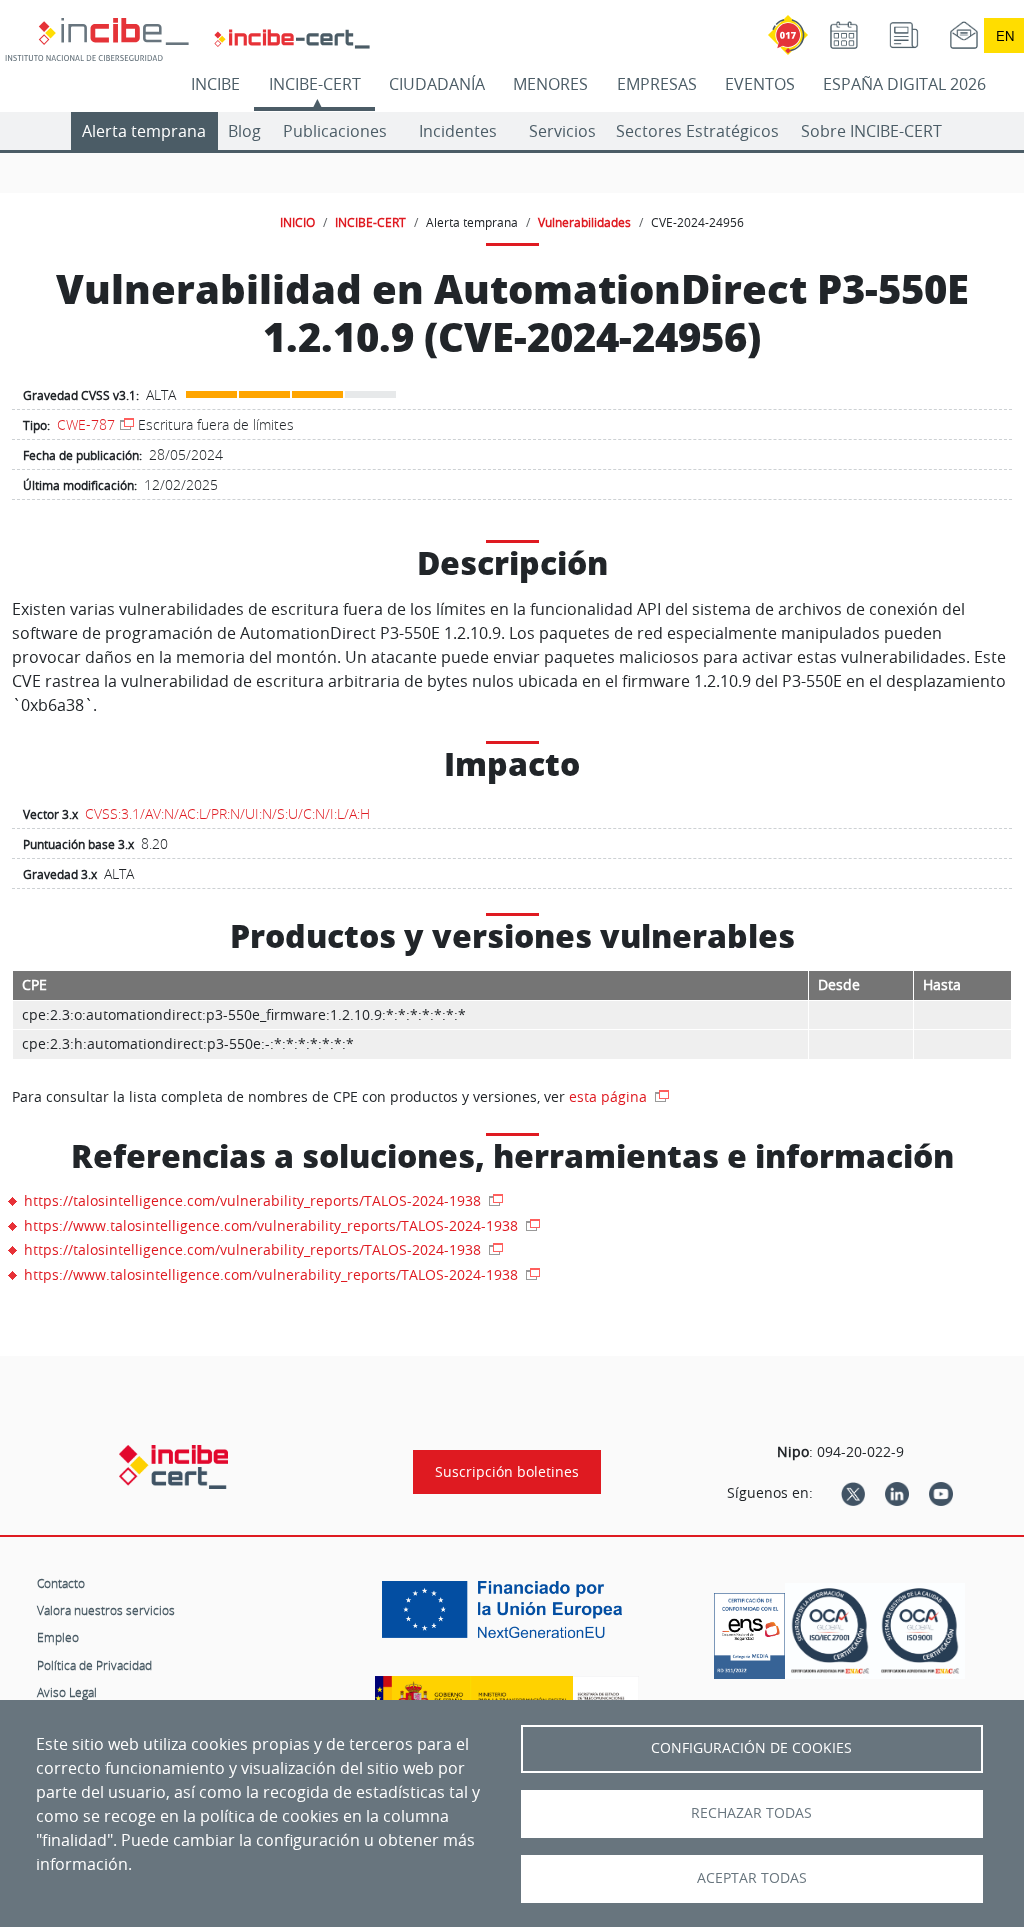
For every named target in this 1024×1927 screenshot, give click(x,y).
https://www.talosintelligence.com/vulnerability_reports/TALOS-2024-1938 (273, 1225)
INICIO (297, 222)
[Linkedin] (897, 1493)
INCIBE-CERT (315, 84)
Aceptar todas (752, 1878)
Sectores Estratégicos (697, 131)
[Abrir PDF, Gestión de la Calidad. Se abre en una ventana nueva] (920, 1631)
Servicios (562, 131)
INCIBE (215, 84)
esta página (610, 1096)
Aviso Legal (67, 1692)
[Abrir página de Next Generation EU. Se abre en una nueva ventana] (507, 1617)
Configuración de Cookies (751, 1748)
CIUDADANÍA (437, 84)
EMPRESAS (657, 84)
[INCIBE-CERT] (173, 1467)
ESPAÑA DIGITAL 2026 (904, 84)
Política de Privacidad (94, 1665)
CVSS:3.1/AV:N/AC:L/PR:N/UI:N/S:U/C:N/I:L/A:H (227, 813)
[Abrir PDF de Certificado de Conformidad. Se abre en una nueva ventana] (749, 1631)
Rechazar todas (751, 1813)
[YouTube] (941, 1493)
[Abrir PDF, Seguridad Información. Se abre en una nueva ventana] (830, 1631)
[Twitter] (853, 1493)
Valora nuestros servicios (106, 1610)
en (1005, 35)
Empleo (58, 1637)
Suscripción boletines (507, 1472)
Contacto (61, 1583)
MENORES (550, 84)
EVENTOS (760, 84)
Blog (244, 131)
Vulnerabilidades (584, 222)
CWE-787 (86, 424)
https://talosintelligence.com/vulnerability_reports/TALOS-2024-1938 (254, 1200)
